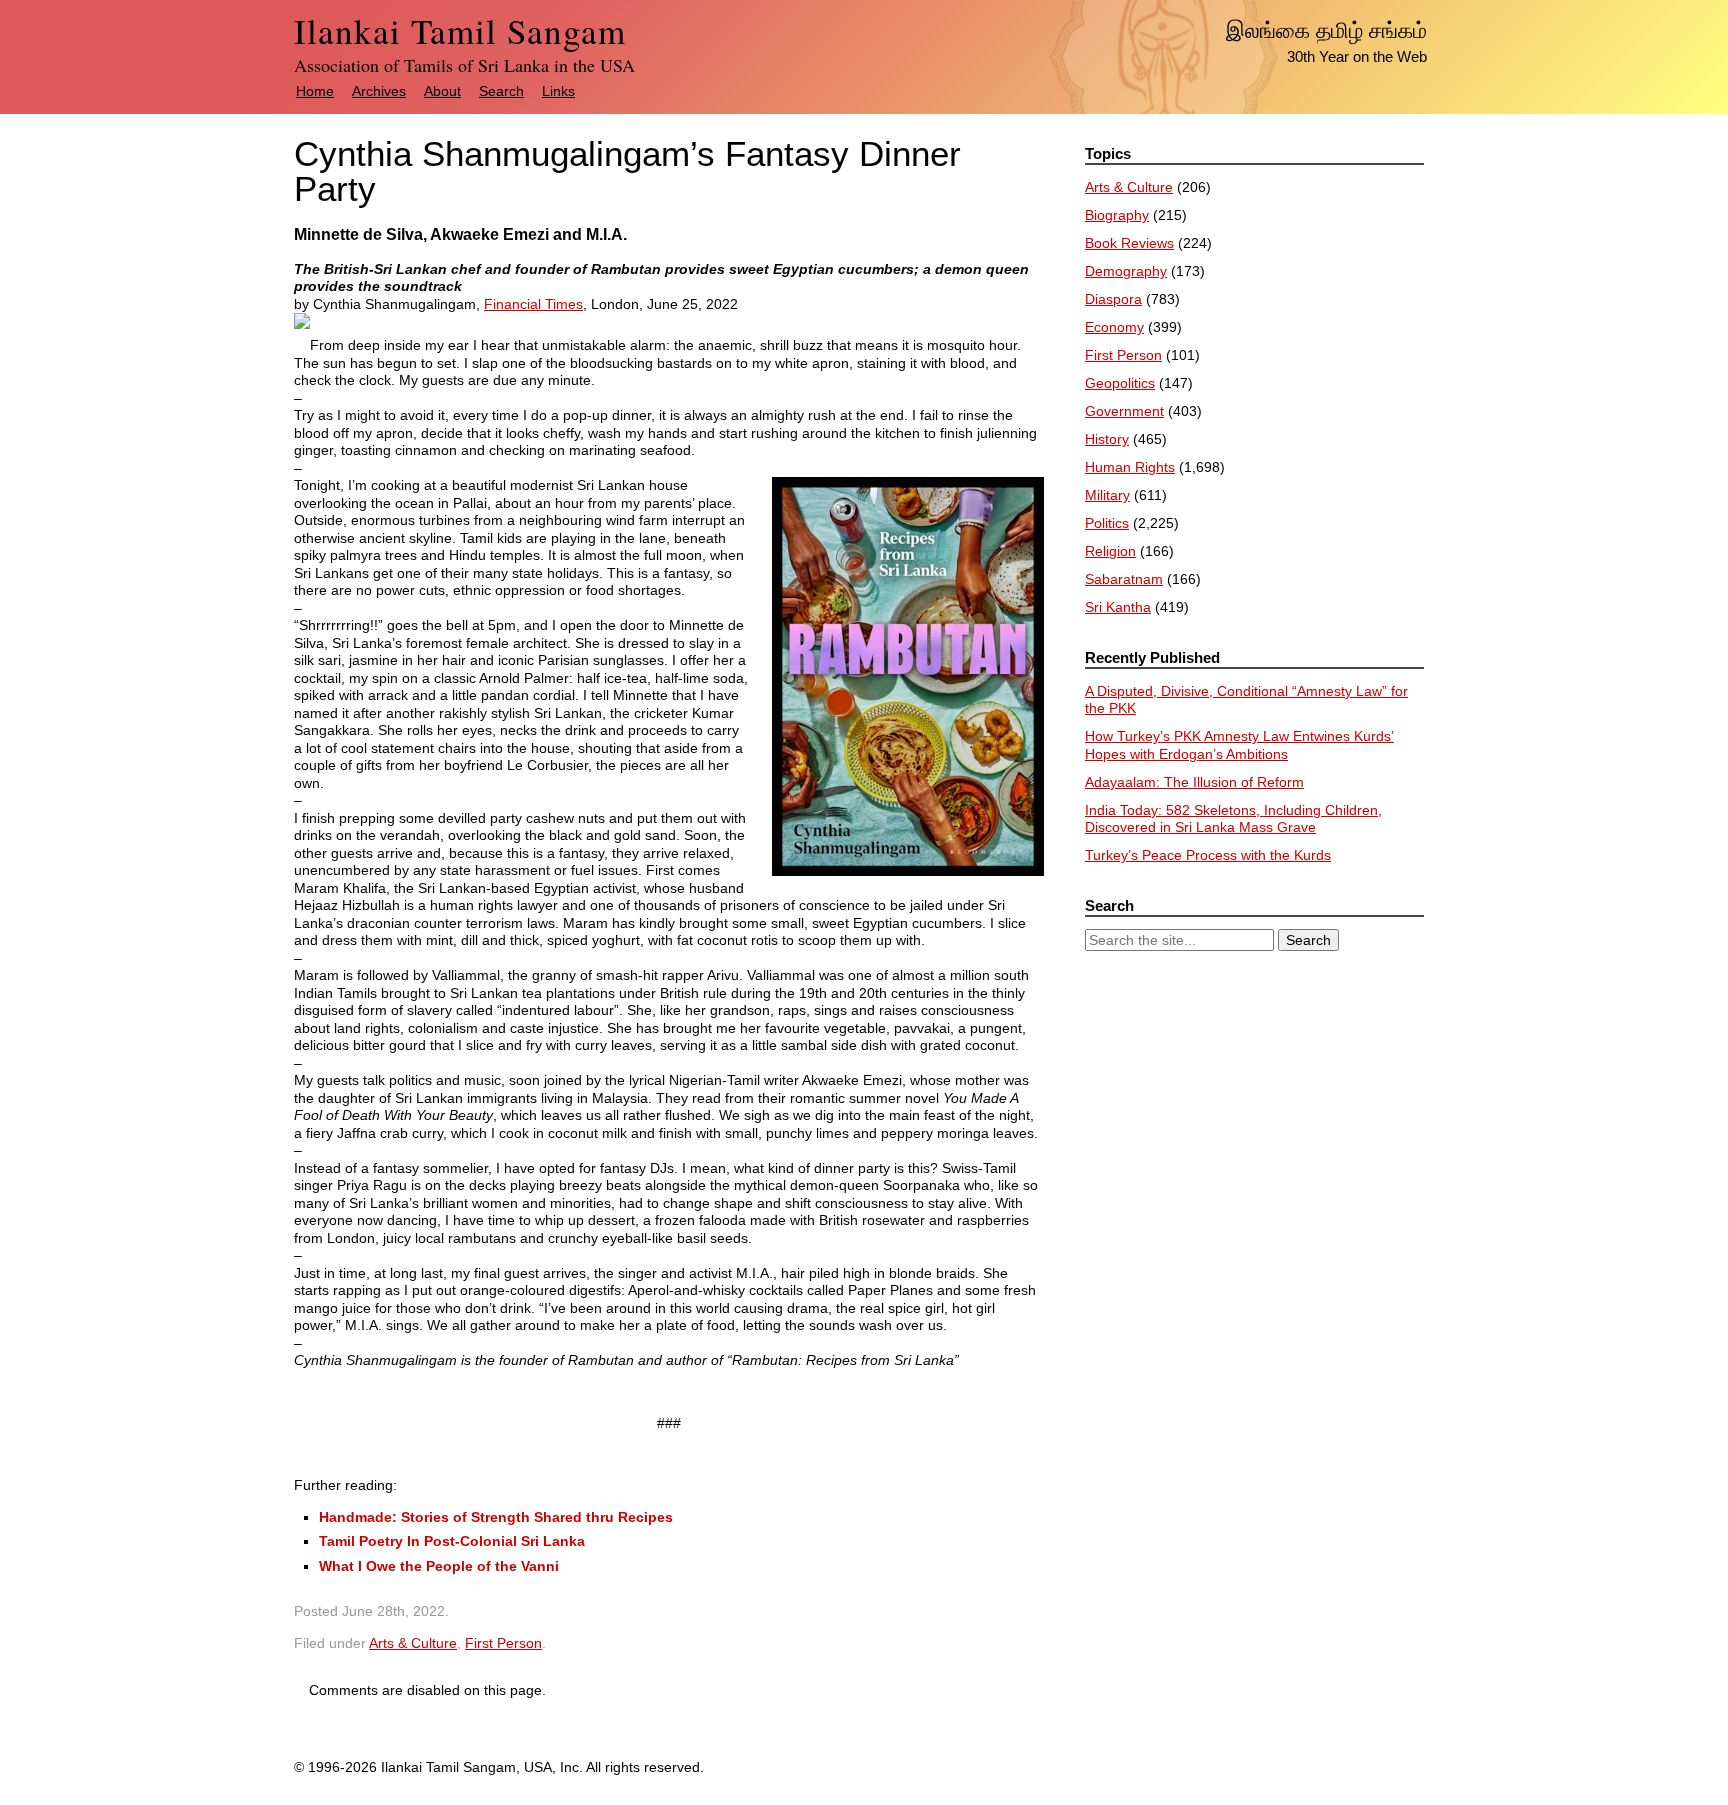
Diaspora (1113, 299)
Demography (1126, 271)
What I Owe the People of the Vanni (439, 1566)
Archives (379, 91)
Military (1107, 495)
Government (1124, 411)
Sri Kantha (1118, 607)
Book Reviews (1129, 243)
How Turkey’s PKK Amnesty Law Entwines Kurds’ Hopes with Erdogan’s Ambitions (1239, 745)
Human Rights (1130, 467)
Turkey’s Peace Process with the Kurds (1208, 855)
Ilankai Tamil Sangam (460, 30)
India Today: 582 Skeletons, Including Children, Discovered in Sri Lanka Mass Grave (1233, 819)
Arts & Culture (413, 1643)
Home (315, 91)
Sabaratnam (1124, 579)
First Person (503, 1643)
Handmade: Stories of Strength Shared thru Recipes (496, 1517)
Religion (1110, 551)
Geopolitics (1120, 383)
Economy (1114, 327)
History (1107, 439)
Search (501, 91)
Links (558, 91)
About (442, 91)
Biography (1117, 215)
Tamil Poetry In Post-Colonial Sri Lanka (452, 1541)
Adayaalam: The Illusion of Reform (1194, 782)
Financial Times (533, 304)
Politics (1107, 523)
